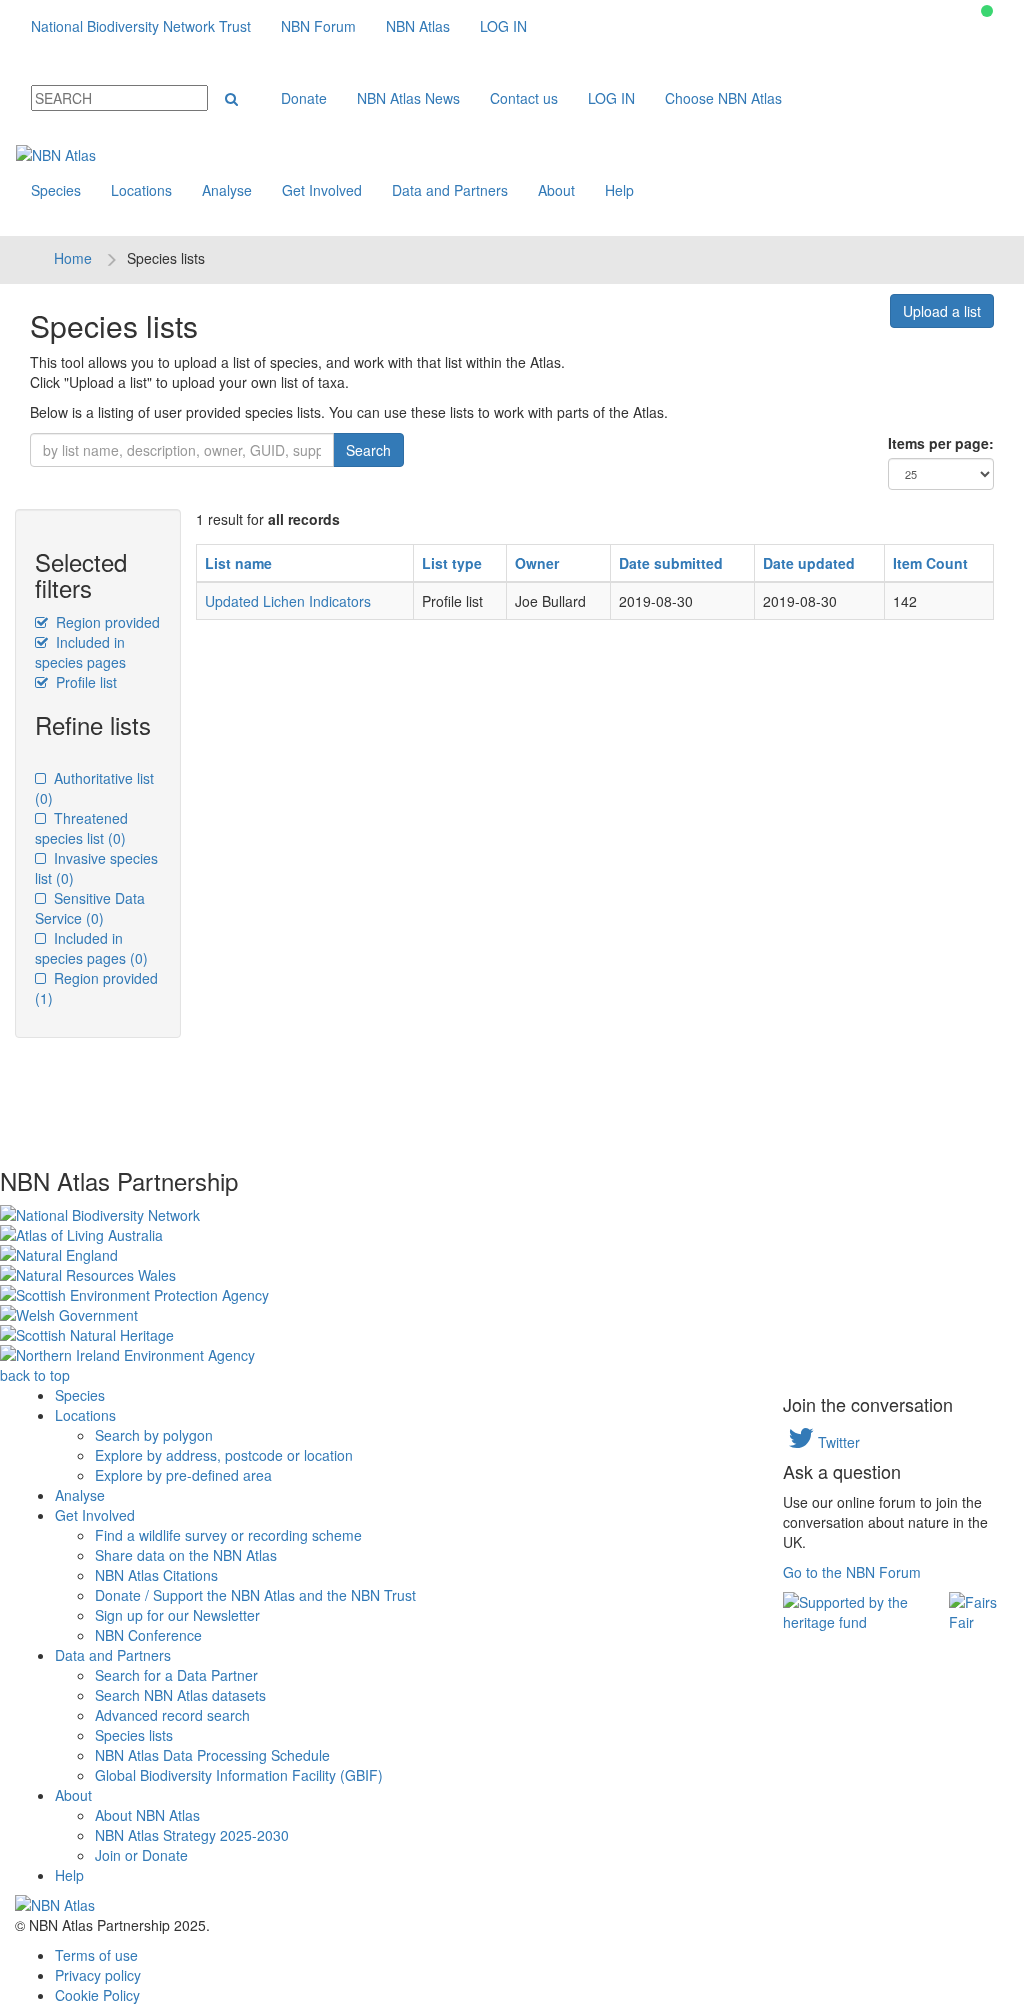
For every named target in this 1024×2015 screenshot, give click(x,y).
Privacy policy (98, 1975)
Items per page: (941, 443)
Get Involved (322, 190)
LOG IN (503, 26)
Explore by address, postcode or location (224, 1455)
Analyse (227, 190)
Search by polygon (154, 1435)
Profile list (84, 682)
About (556, 190)
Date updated (809, 563)
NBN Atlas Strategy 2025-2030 (192, 1835)
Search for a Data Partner (176, 1675)
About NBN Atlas (147, 1815)
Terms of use (96, 1955)
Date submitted (671, 563)
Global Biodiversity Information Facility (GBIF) (239, 1775)
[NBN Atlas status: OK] (987, 11)
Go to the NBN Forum (852, 1572)
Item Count (930, 563)
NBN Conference (148, 1635)
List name (238, 563)
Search (368, 450)
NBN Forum (318, 26)
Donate (304, 98)
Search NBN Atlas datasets (180, 1695)
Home (73, 258)
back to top (35, 1375)
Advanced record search (172, 1715)
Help (619, 190)
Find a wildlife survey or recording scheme (228, 1535)
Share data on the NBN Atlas (186, 1555)
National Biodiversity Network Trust (141, 26)
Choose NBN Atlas (723, 98)
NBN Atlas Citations (156, 1575)
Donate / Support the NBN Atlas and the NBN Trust (255, 1595)
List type (452, 563)
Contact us (524, 98)
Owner (537, 563)
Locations (141, 190)
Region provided (106, 622)
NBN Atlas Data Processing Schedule (212, 1755)
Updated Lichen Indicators (288, 601)
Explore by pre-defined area (183, 1475)
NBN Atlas (418, 26)
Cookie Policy (97, 1995)
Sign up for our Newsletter (177, 1615)
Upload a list (942, 311)
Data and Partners (450, 190)
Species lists (134, 1735)
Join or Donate (141, 1855)
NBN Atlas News (408, 98)
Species (56, 190)
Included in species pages (80, 652)
